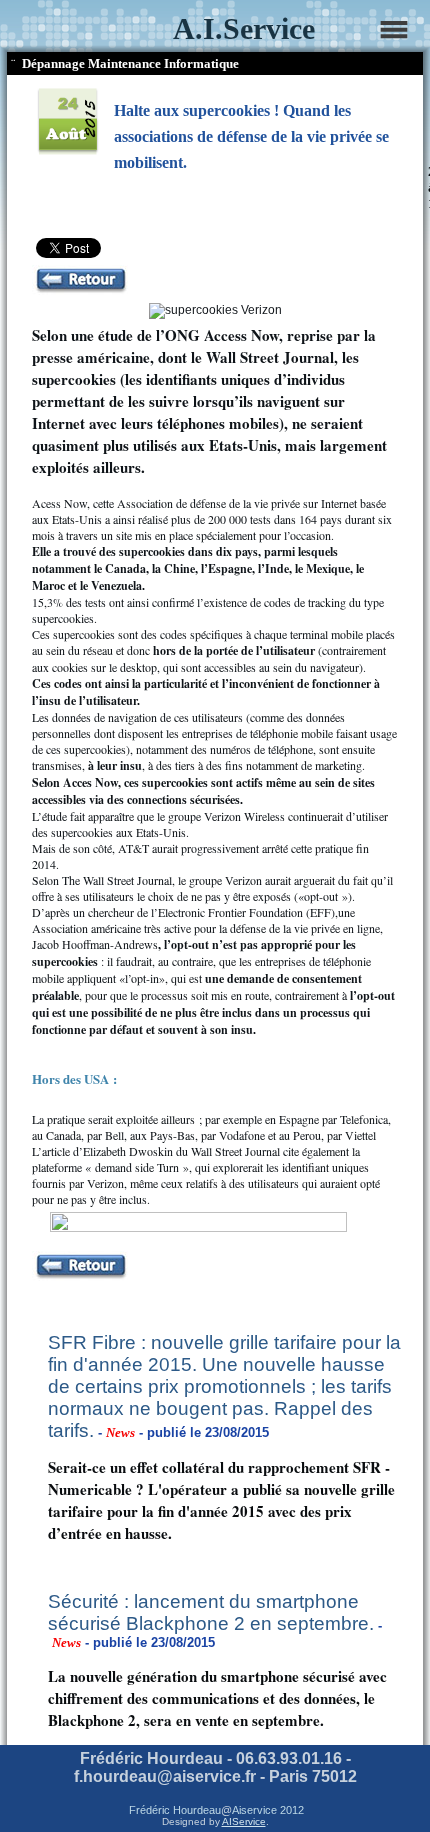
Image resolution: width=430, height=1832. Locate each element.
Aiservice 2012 (268, 1810)
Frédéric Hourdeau (175, 1810)
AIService (244, 1821)
